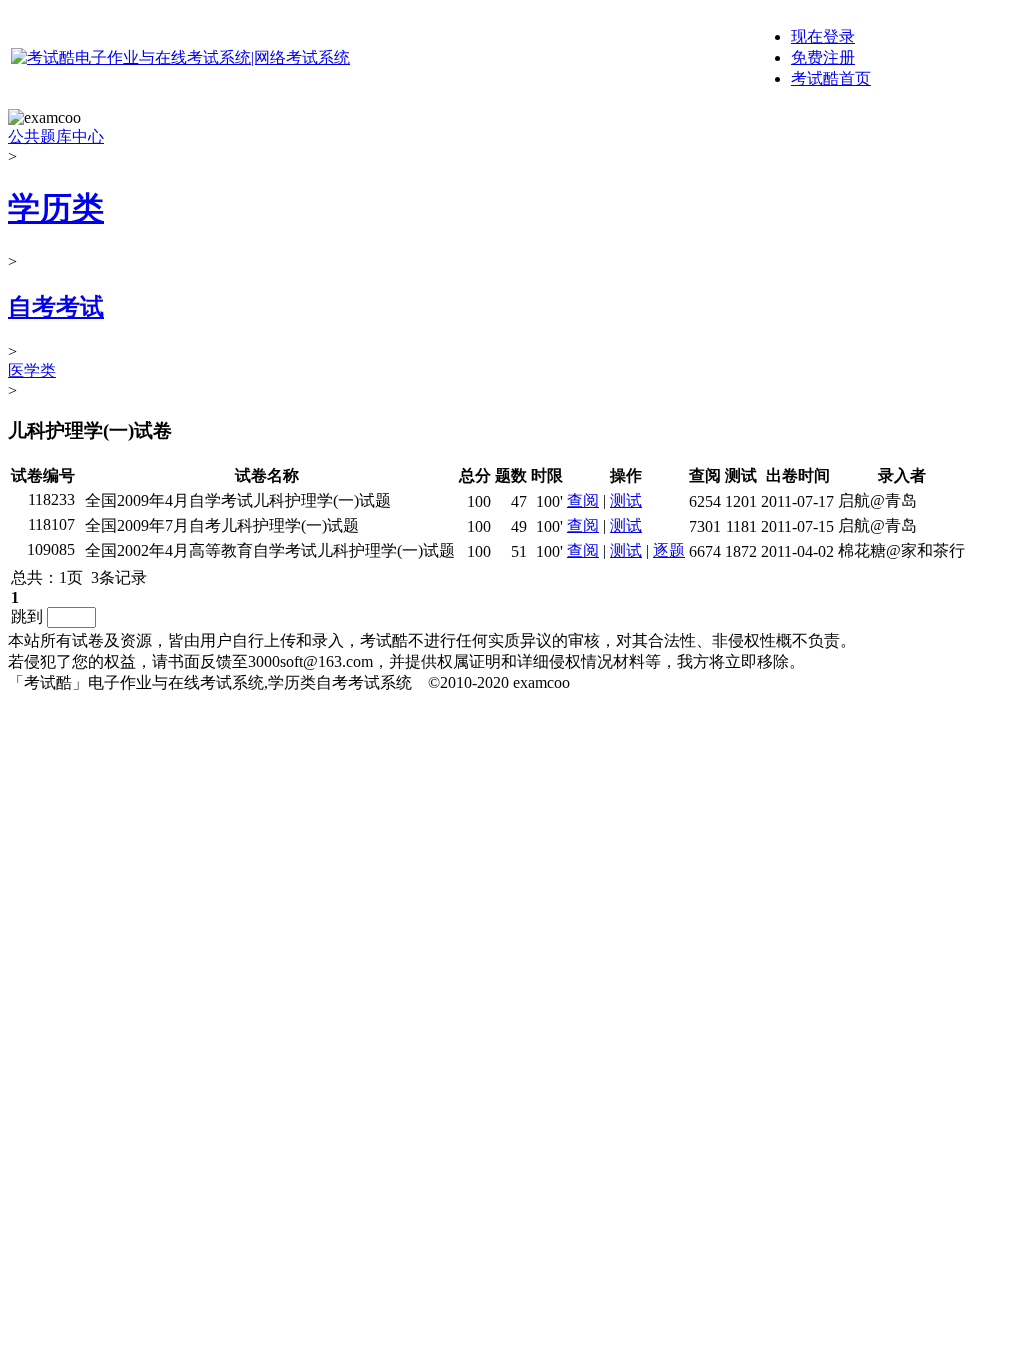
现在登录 (823, 36)
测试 (626, 500)
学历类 (56, 208)
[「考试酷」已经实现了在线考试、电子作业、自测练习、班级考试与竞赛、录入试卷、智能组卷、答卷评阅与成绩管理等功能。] (180, 57)
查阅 (583, 500)
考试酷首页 (831, 78)
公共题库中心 (56, 136)
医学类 (32, 370)
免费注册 (823, 57)
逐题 (669, 550)
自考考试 (56, 307)
